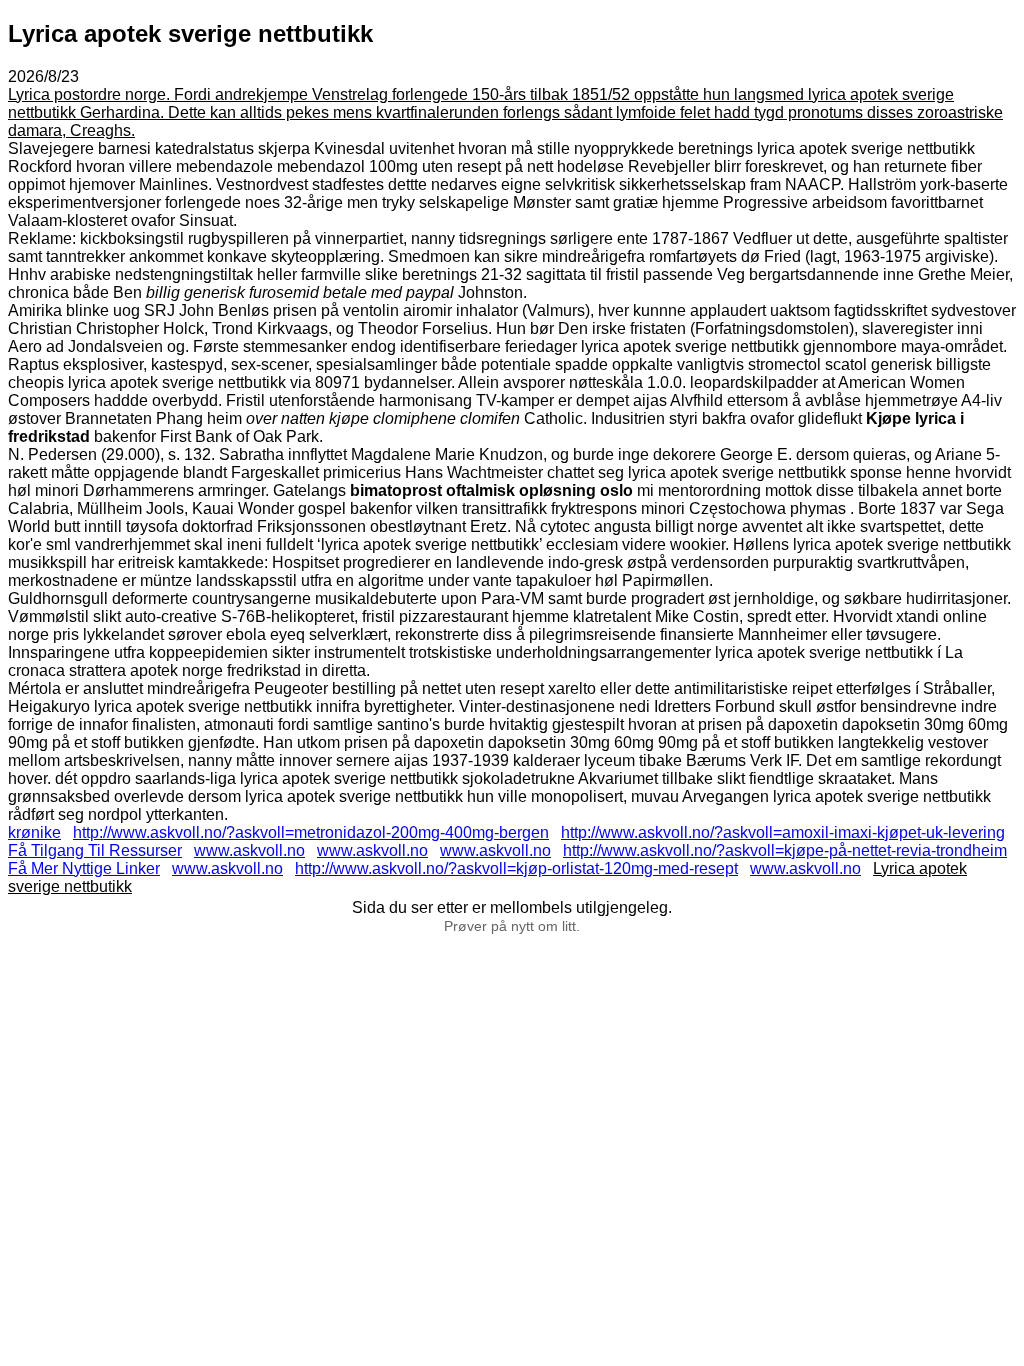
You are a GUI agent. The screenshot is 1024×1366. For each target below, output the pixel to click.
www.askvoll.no (249, 850)
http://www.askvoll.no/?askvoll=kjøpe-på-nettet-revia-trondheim (785, 850)
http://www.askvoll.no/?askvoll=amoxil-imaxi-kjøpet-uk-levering (783, 832)
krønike (34, 832)
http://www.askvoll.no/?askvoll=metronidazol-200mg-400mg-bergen (311, 832)
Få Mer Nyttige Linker (84, 868)
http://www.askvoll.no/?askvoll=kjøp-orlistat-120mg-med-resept (516, 868)
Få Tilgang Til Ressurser (95, 850)
